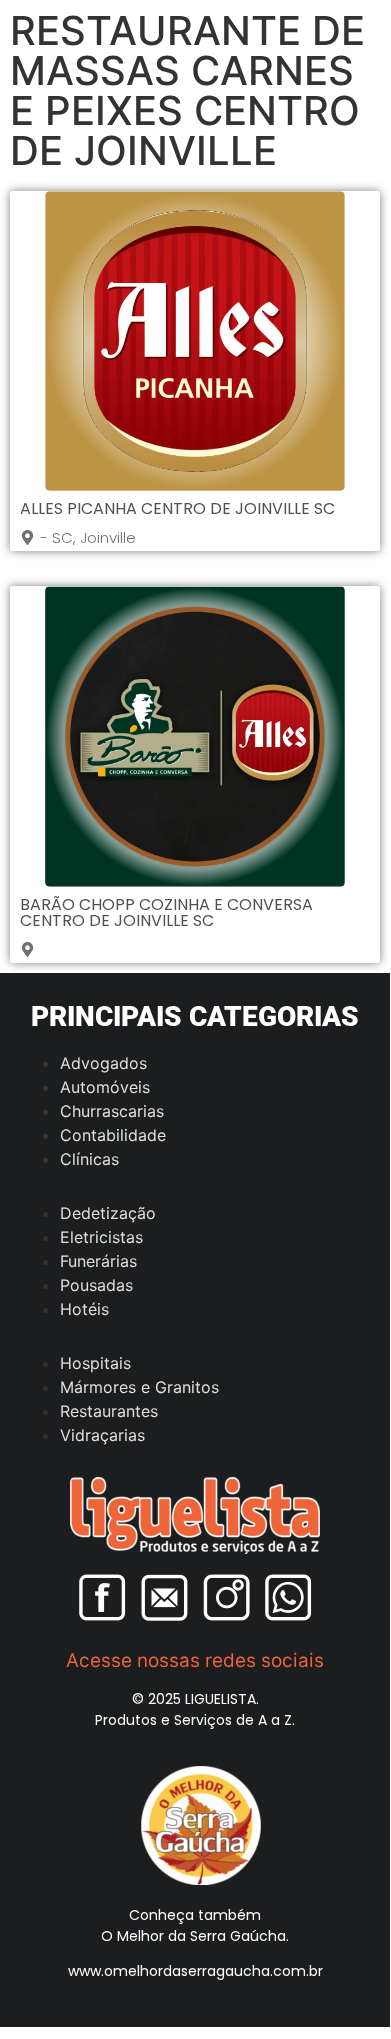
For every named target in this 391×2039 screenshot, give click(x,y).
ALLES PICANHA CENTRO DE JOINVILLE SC (177, 508)
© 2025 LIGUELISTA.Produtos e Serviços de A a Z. (195, 1709)
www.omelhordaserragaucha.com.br (195, 1971)
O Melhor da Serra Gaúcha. (195, 1936)
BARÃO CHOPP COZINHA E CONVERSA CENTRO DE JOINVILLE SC (166, 912)
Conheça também (195, 1915)
